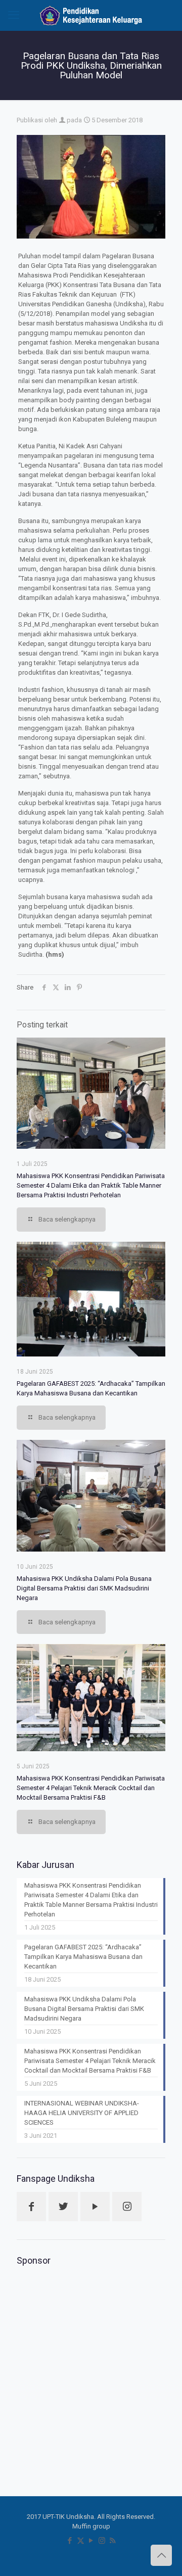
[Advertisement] (91, 2365)
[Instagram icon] (102, 2541)
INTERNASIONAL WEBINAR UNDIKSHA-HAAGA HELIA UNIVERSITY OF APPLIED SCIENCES (82, 2113)
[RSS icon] (112, 2541)
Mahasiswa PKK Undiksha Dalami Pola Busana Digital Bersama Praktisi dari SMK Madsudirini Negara (84, 1588)
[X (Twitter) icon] (81, 2541)
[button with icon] (31, 2207)
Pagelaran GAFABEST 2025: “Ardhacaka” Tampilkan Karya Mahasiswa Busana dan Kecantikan (83, 1957)
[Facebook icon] (70, 2541)
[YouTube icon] (91, 2541)
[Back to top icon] (161, 2555)
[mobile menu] (14, 15)
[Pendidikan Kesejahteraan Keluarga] (91, 15)
